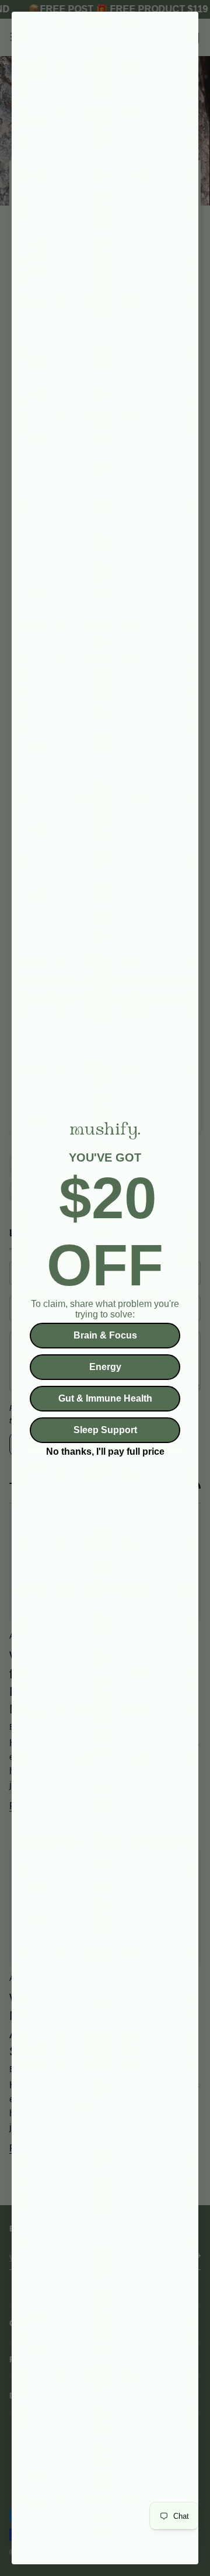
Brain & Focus (105, 1335)
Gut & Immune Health (105, 1398)
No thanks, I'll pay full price (105, 1450)
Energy (105, 1367)
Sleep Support (105, 1430)
